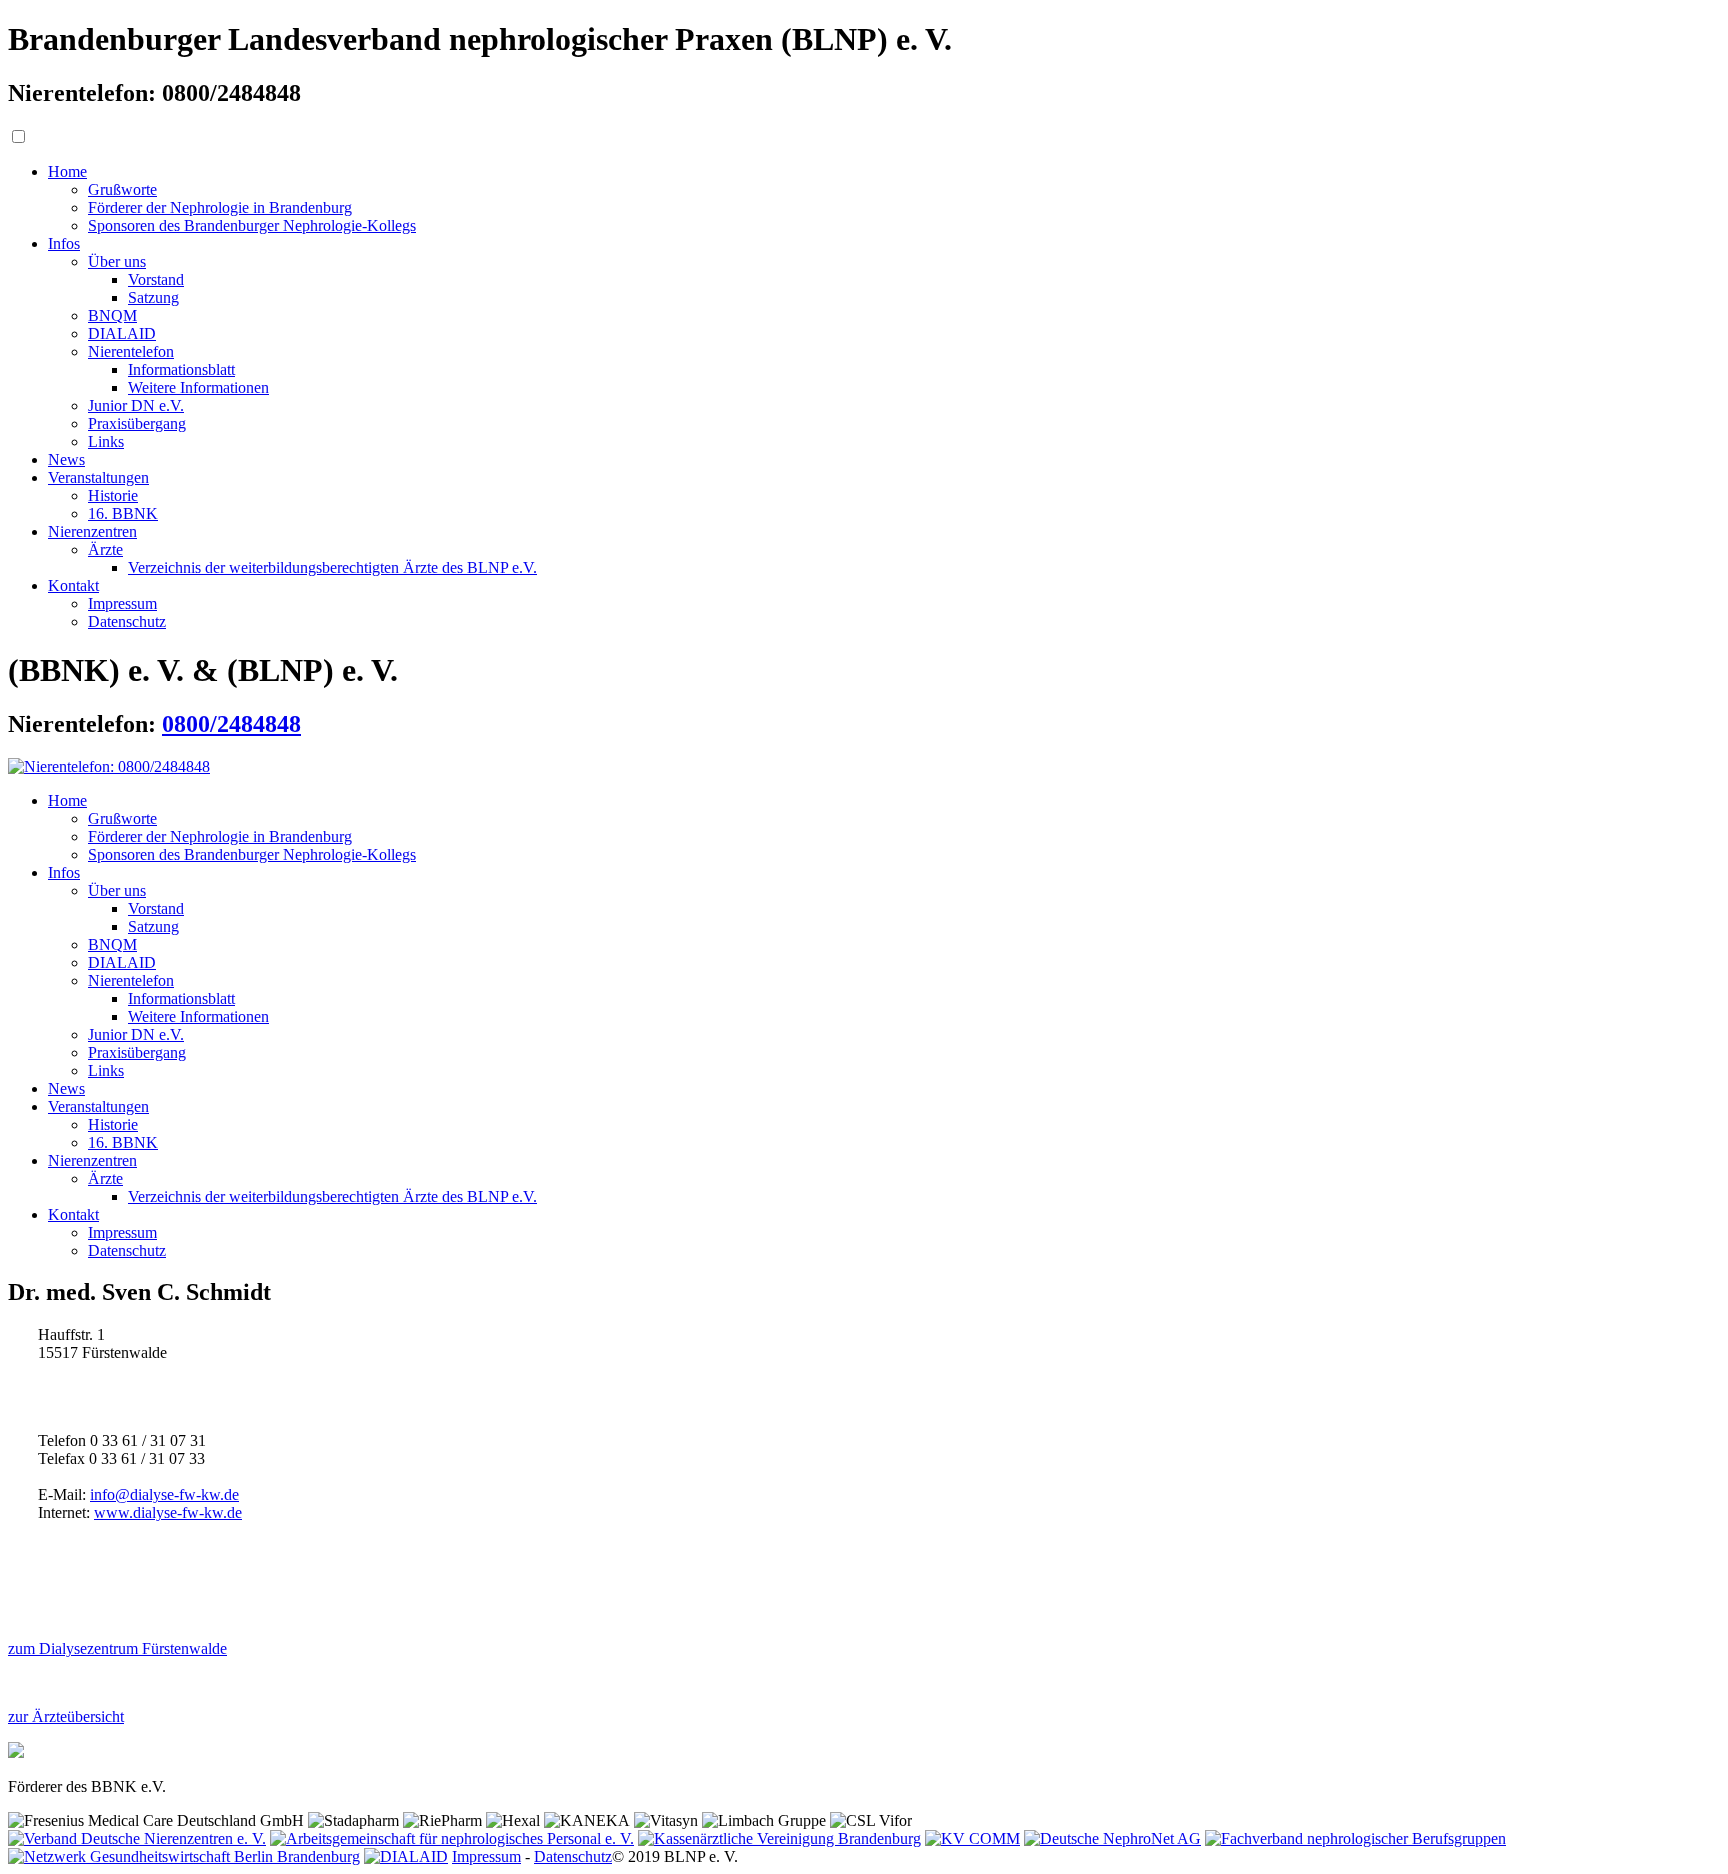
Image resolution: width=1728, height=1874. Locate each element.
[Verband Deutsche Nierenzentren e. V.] (137, 1838)
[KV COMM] (972, 1838)
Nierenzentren (92, 531)
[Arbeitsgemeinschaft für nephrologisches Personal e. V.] (452, 1838)
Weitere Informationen (198, 387)
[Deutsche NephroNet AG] (1112, 1838)
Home (67, 171)
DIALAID (122, 333)
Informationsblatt (181, 369)
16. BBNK (123, 513)
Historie (113, 495)
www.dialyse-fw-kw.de (168, 1512)
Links (106, 441)
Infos (64, 243)
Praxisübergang (137, 423)
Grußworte (122, 189)
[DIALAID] (406, 1856)
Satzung (153, 297)
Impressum (122, 603)
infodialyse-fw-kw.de (164, 1494)
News (66, 459)
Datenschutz (127, 621)
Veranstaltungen (98, 477)
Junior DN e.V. (136, 405)
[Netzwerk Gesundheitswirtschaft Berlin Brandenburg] (184, 1856)
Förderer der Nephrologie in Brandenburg (220, 207)
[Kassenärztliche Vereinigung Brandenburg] (779, 1838)
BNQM (112, 315)
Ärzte (105, 549)
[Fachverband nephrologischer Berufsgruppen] (1355, 1838)
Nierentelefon (131, 351)
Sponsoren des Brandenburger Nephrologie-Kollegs (252, 225)
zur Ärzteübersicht (66, 1716)
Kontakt (73, 585)
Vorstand (156, 279)
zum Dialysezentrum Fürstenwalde (117, 1648)
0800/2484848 (231, 724)
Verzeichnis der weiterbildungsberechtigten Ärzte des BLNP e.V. (332, 567)
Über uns (117, 261)
